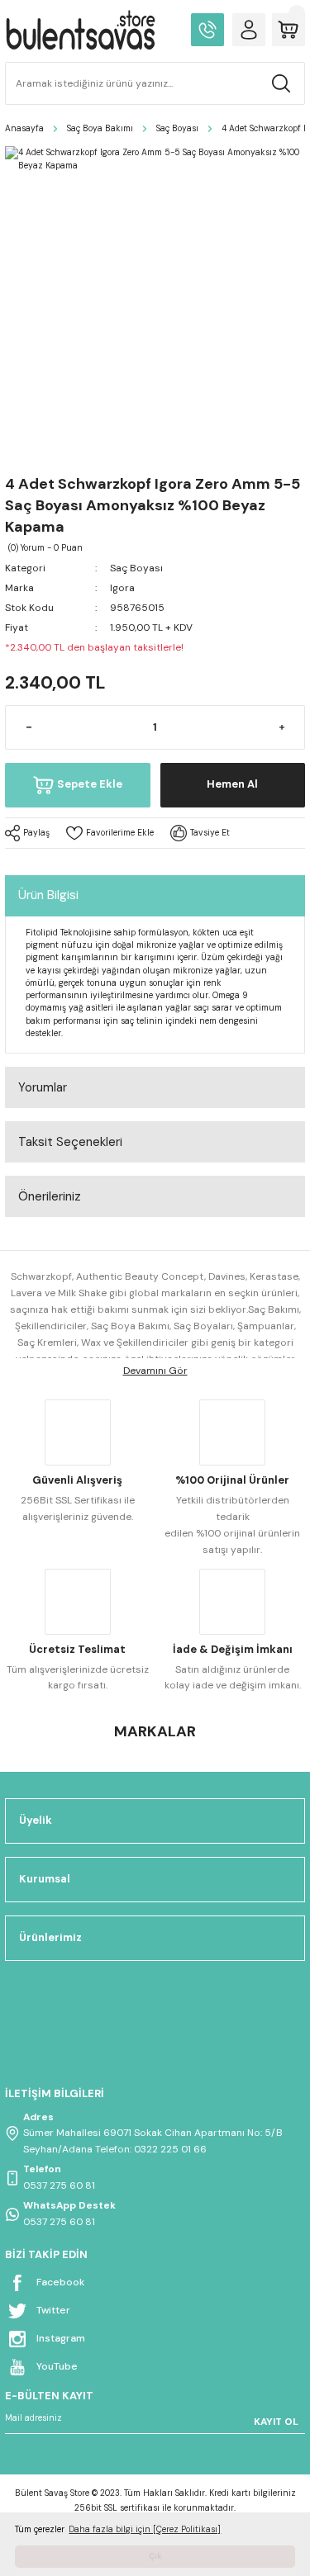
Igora (122, 588)
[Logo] (80, 30)
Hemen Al (232, 784)
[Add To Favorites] (110, 833)
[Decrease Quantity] (29, 727)
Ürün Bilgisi (48, 895)
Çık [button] (155, 2556)
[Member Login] (249, 30)
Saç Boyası (136, 568)
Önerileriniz (50, 1196)
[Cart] (289, 30)
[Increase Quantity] (281, 727)
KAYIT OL (276, 2422)
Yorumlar (43, 1087)
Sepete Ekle (90, 784)
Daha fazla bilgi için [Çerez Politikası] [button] (145, 2529)
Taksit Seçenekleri (70, 1142)
